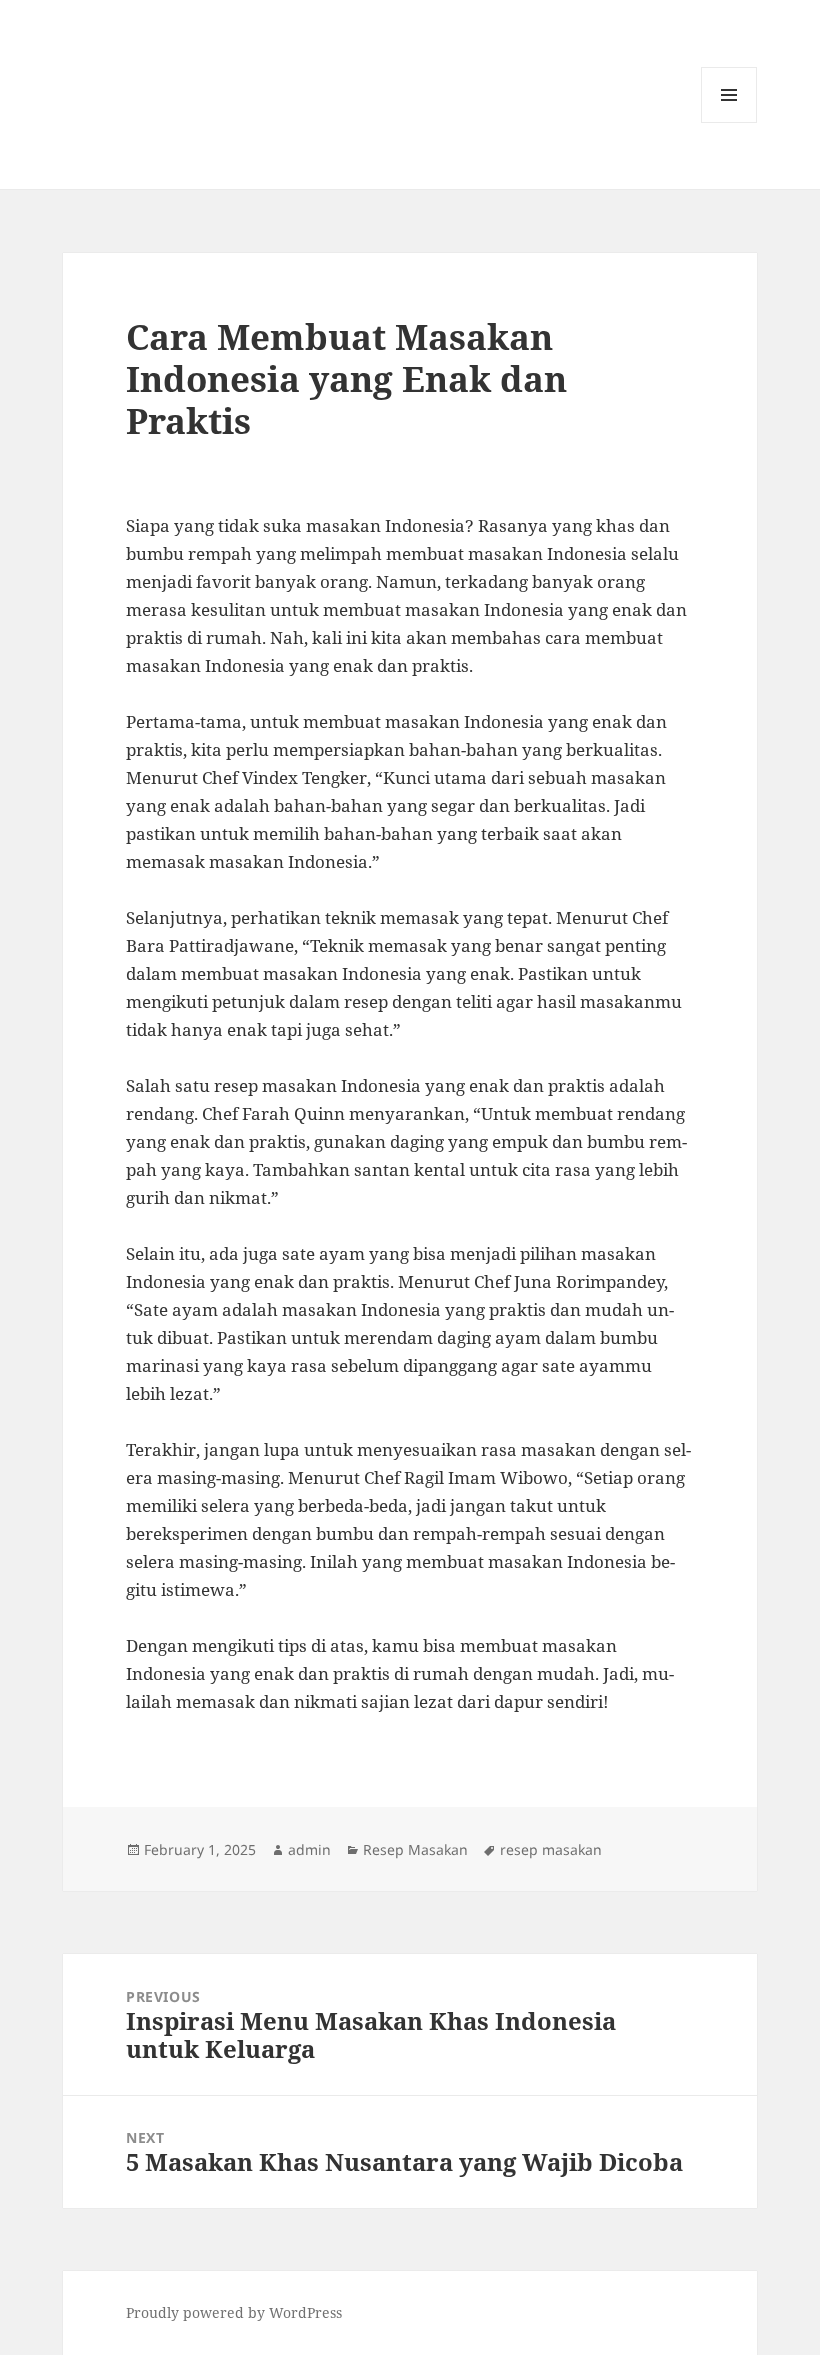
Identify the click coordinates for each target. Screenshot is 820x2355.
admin (309, 1849)
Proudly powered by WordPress (234, 2312)
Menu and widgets (729, 122)
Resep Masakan (415, 1849)
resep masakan (551, 1849)
